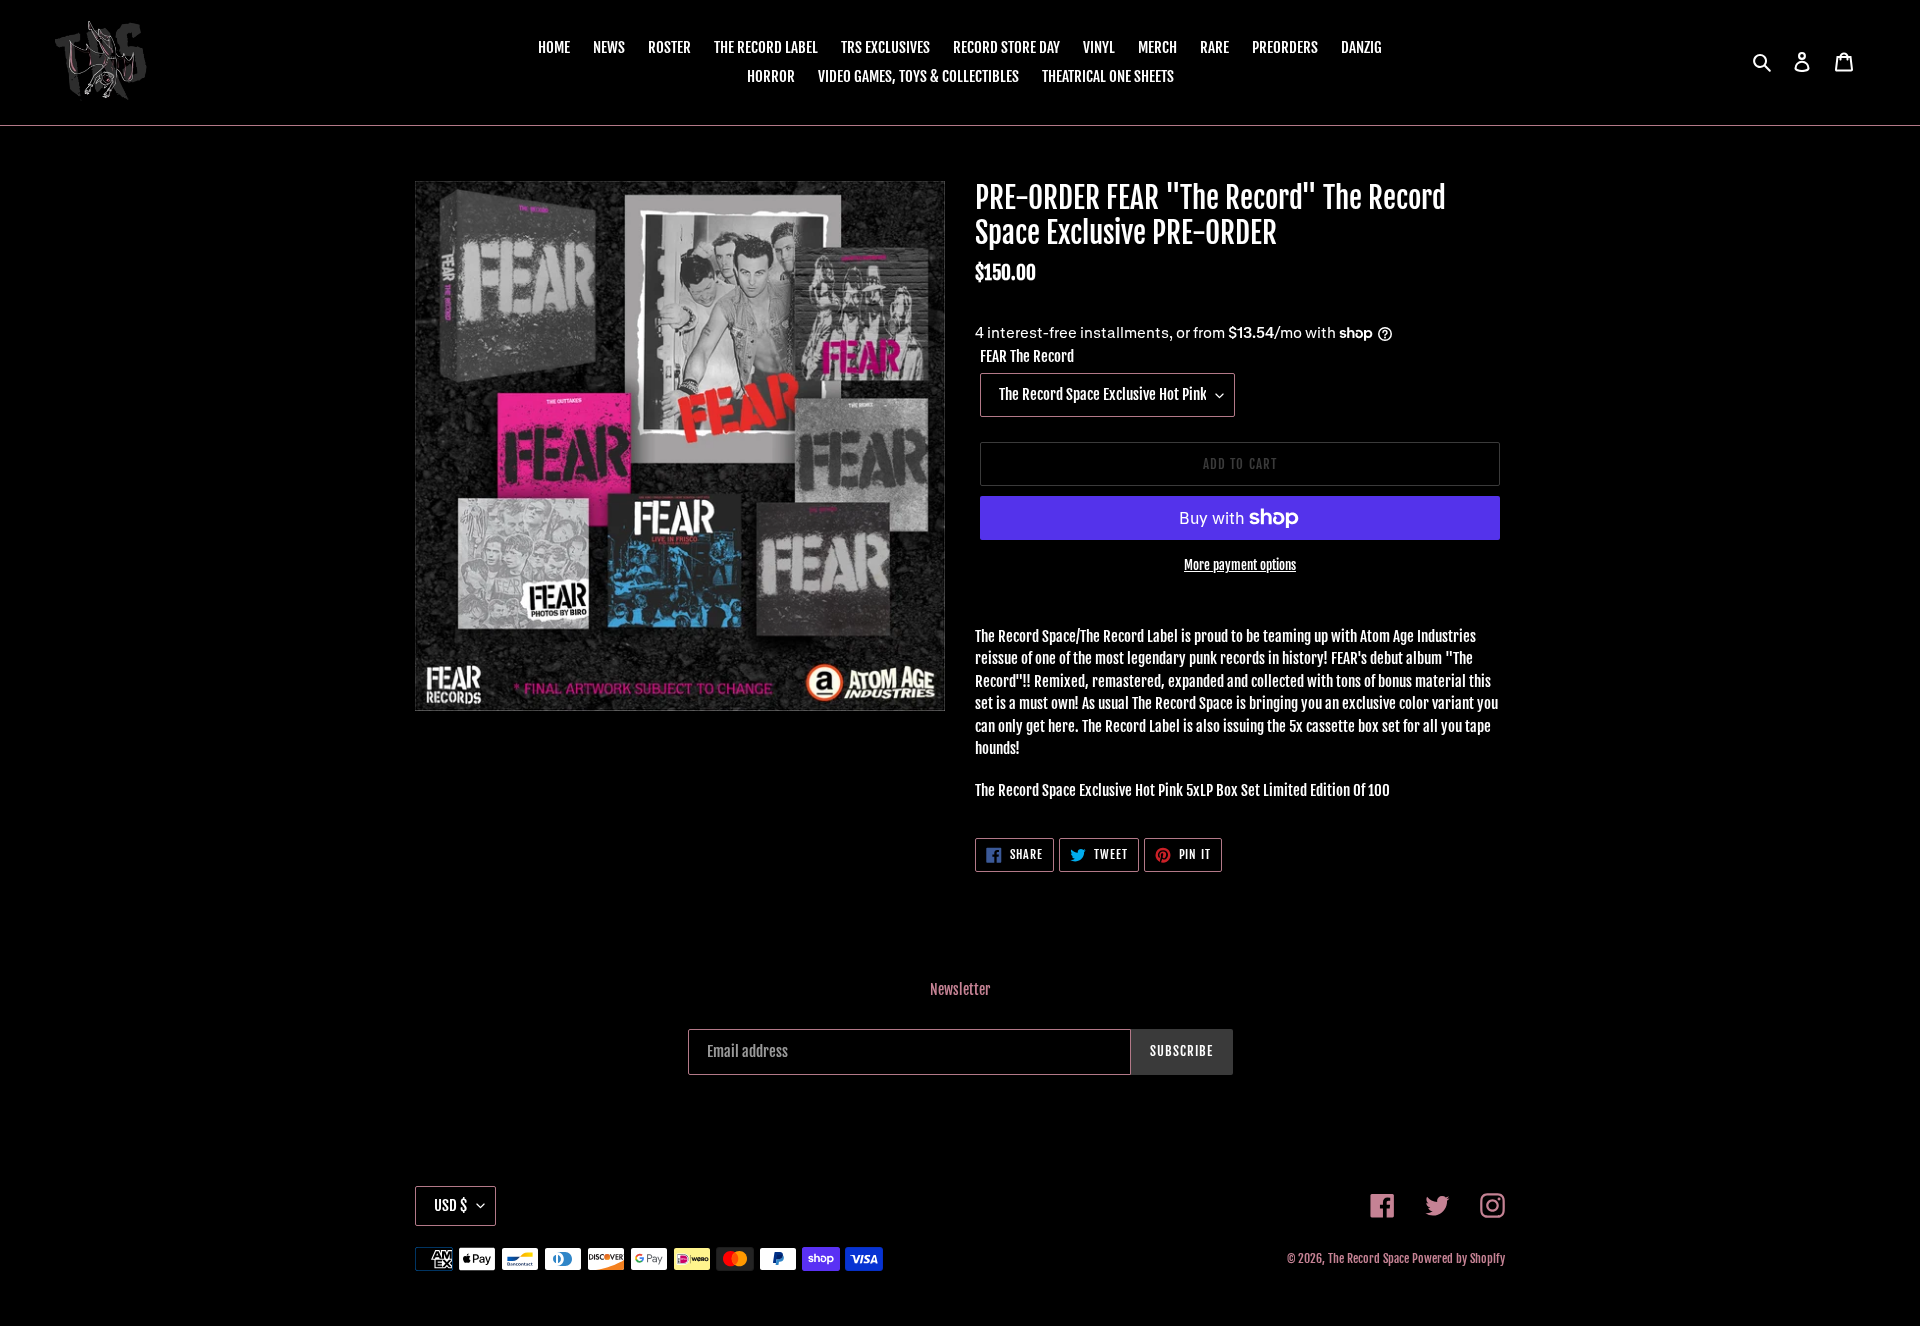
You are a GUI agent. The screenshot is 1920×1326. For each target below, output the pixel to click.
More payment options (1240, 565)
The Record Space (1368, 1258)
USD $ (450, 1205)
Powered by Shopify (1458, 1258)
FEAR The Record (1027, 356)
